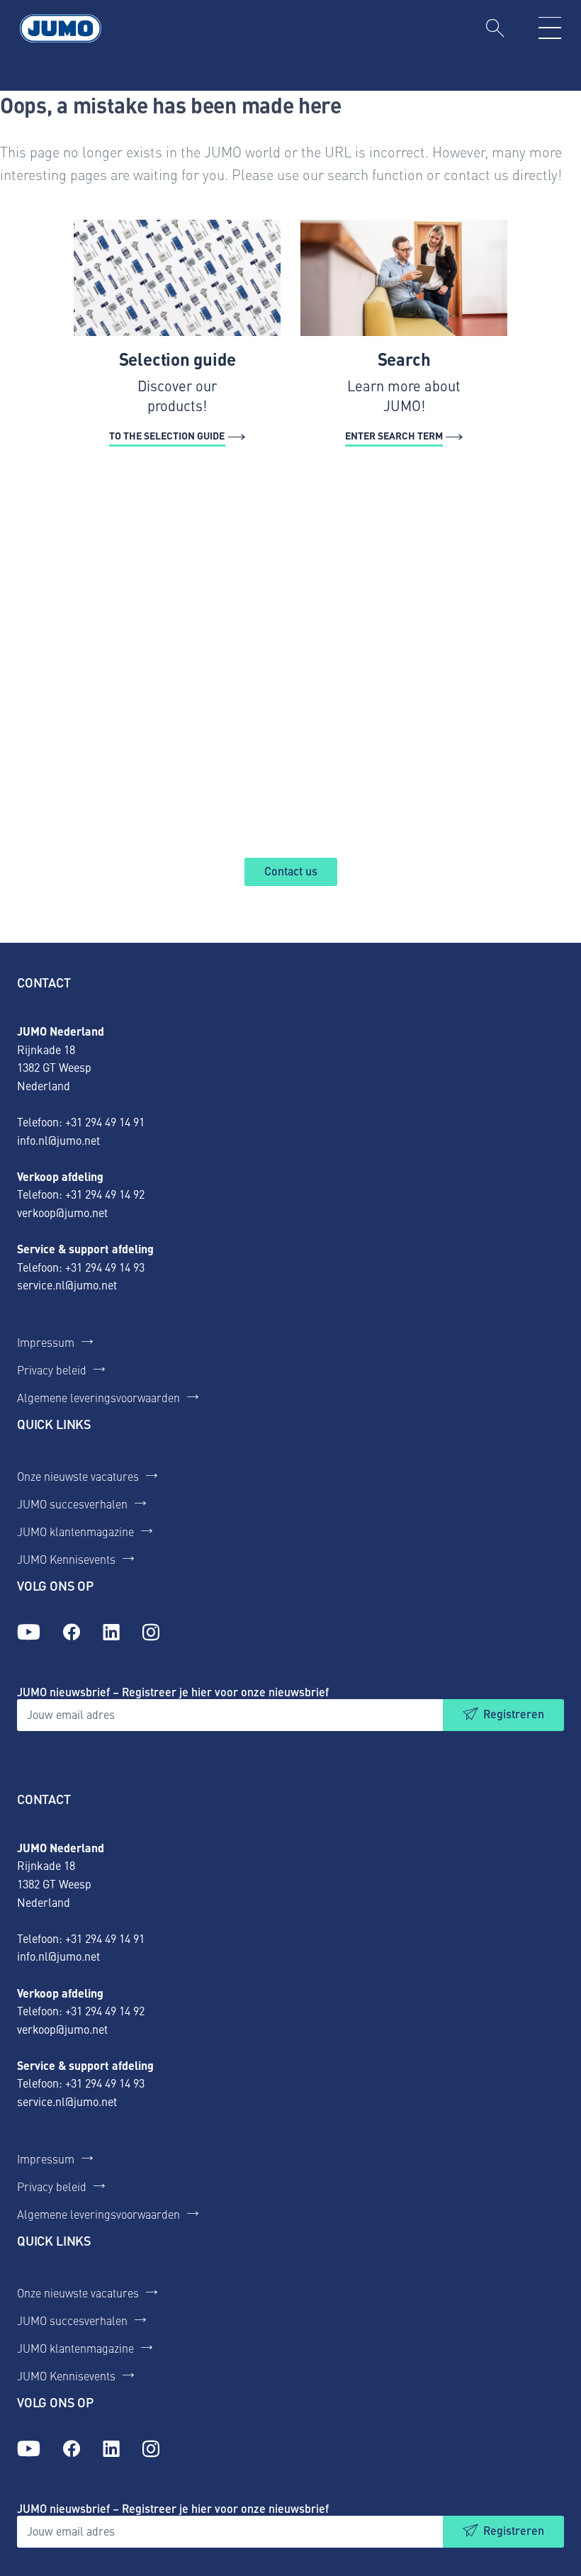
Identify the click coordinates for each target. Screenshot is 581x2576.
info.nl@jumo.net (58, 1140)
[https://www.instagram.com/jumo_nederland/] (151, 1633)
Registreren (514, 1714)
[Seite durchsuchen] (495, 28)
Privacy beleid (52, 1370)
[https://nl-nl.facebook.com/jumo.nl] (72, 1633)
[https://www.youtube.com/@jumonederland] (29, 1633)
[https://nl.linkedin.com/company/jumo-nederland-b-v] (111, 1633)
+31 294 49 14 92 (105, 1194)
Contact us (291, 871)
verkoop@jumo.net (62, 1212)
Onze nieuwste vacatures (78, 1476)
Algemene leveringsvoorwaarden (98, 1397)
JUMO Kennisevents (66, 1559)
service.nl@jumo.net (67, 1284)
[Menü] (550, 28)
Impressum (46, 1342)
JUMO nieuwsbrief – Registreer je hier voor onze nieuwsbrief (173, 1692)
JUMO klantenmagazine (75, 1531)
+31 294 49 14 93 (105, 1267)
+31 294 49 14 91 (105, 1121)
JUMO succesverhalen (72, 1503)
